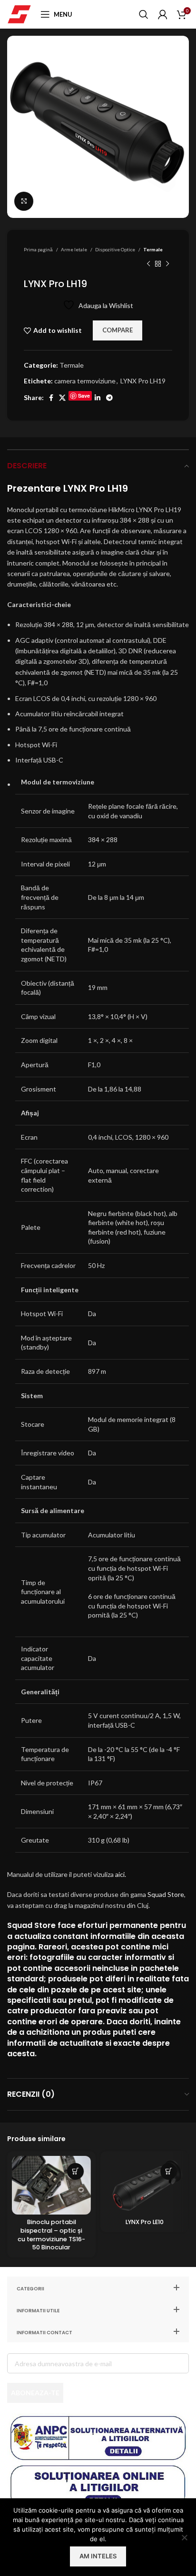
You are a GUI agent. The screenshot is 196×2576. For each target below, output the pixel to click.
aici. (121, 1874)
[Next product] (167, 264)
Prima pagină (39, 249)
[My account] (163, 14)
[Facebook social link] (51, 398)
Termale (153, 249)
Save (84, 396)
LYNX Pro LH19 (143, 381)
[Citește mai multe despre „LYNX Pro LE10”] (169, 2171)
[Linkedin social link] (98, 398)
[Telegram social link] (109, 398)
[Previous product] (148, 264)
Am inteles (98, 2556)
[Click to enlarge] (24, 201)
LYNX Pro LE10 (145, 2222)
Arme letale (74, 249)
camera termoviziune (85, 381)
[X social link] (62, 398)
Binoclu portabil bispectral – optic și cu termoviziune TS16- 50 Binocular (51, 2235)
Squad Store (166, 1894)
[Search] (144, 14)
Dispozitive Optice (116, 249)
